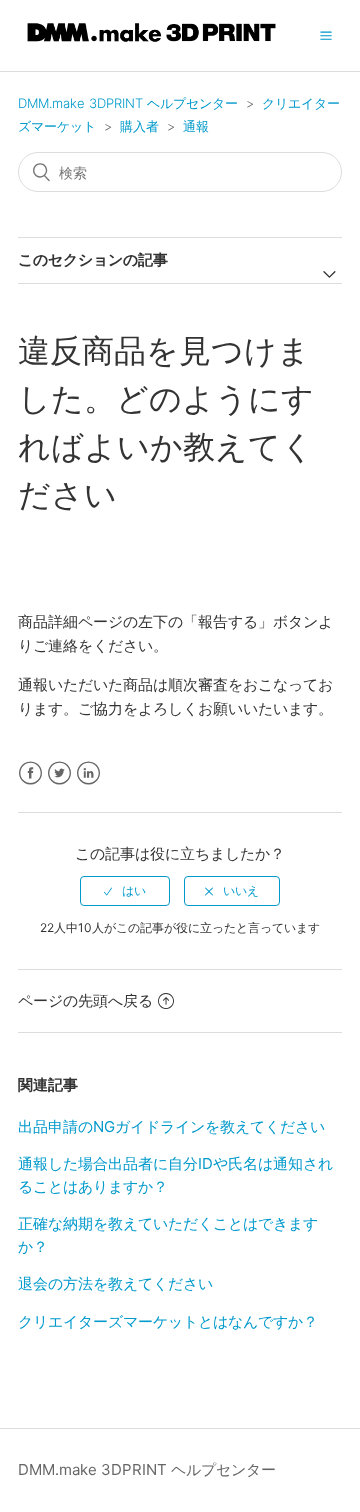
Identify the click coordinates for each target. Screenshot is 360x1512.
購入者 (139, 126)
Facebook (30, 773)
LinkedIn (88, 773)
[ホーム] (151, 45)
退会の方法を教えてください (115, 1283)
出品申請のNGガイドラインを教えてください (171, 1126)
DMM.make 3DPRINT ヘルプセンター (128, 103)
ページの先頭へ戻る (85, 1000)
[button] (326, 35)
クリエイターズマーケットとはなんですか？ (168, 1321)
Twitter (59, 773)
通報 (196, 126)
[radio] (125, 891)
